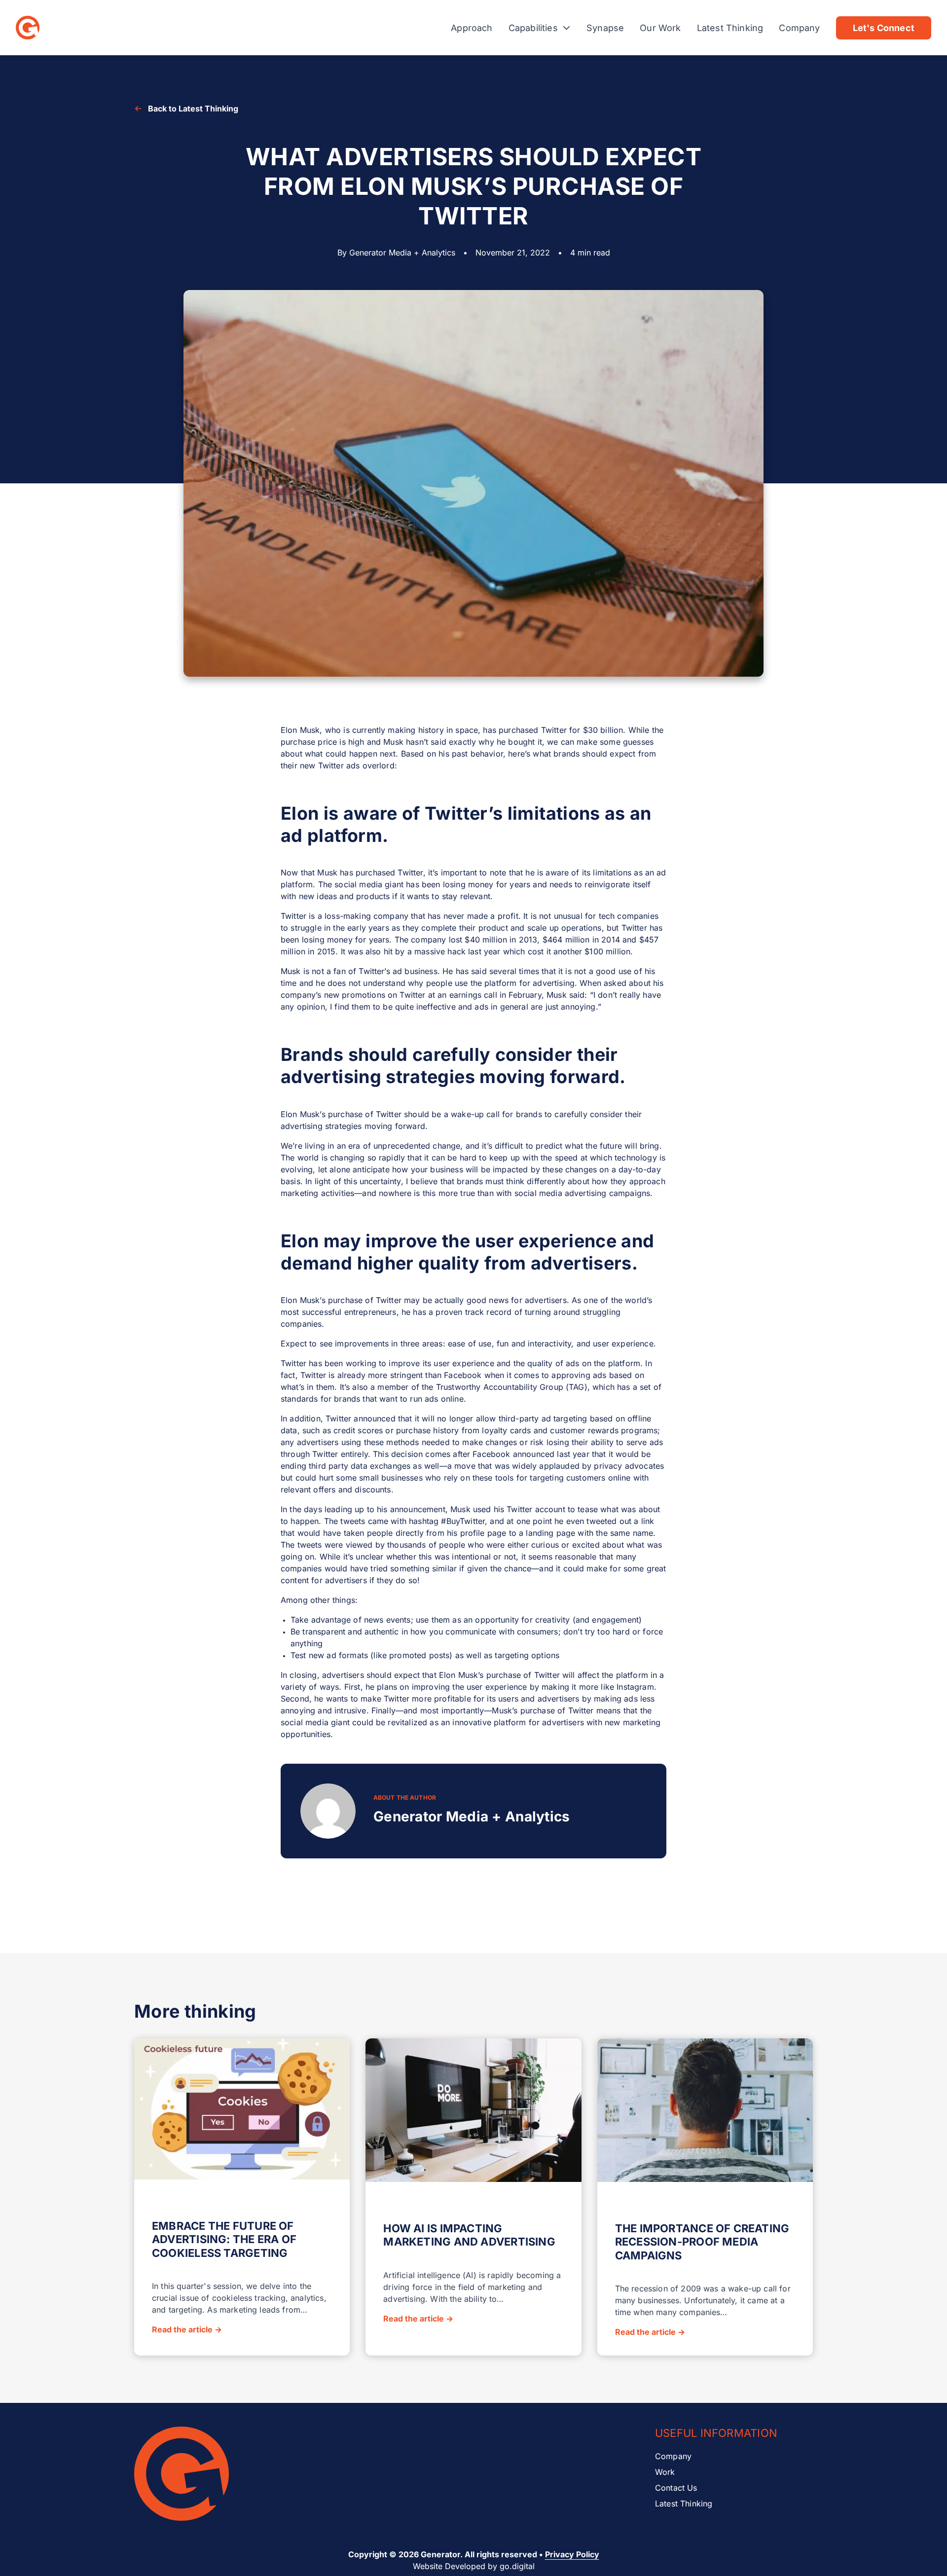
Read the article (187, 2329)
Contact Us (676, 2488)
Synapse (605, 28)
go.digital (517, 2566)
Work (665, 2472)
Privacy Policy (572, 2554)
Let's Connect (884, 28)
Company (799, 28)
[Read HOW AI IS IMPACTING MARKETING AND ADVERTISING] (473, 2112)
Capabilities (533, 28)
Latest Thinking (730, 28)
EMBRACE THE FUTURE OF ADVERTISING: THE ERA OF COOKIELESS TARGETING (224, 2239)
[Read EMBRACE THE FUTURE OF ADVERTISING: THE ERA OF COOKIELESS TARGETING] (242, 2110)
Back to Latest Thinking (193, 109)
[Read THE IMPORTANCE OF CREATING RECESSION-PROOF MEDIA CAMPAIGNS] (705, 2112)
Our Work (660, 28)
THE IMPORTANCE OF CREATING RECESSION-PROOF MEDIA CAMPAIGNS (702, 2242)
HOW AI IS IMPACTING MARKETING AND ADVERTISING (469, 2235)
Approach (472, 28)
